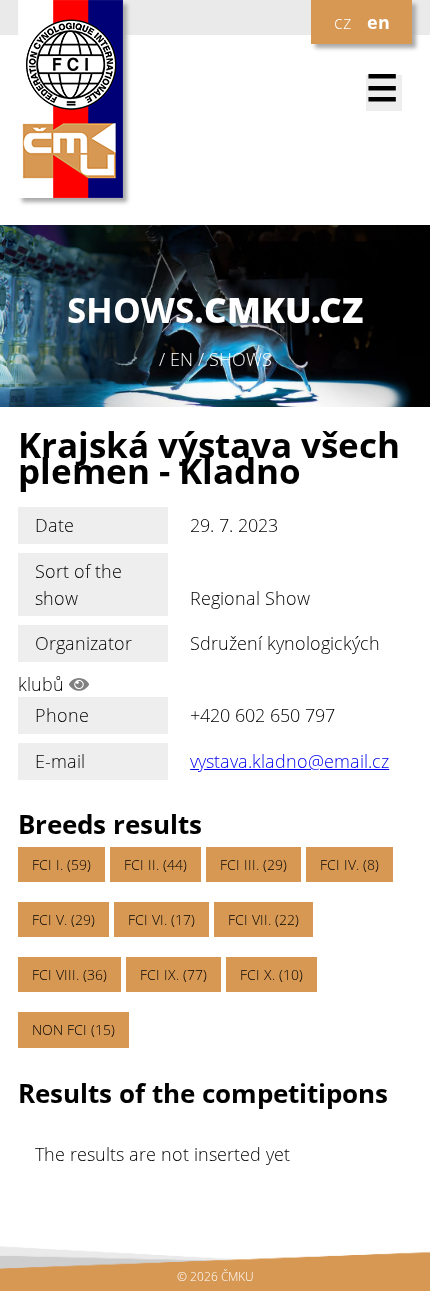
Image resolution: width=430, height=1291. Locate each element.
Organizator (83, 643)
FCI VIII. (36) (69, 974)
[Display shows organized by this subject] (79, 684)
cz (342, 22)
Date (54, 525)
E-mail (60, 761)
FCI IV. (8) (349, 864)
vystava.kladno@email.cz (289, 761)
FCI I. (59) (61, 864)
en (378, 22)
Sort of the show (78, 584)
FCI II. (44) (155, 864)
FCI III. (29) (253, 864)
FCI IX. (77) (173, 974)
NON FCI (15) (73, 1029)
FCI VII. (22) (263, 919)
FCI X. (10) (271, 974)
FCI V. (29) (63, 919)
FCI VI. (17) (161, 919)
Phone (62, 715)
